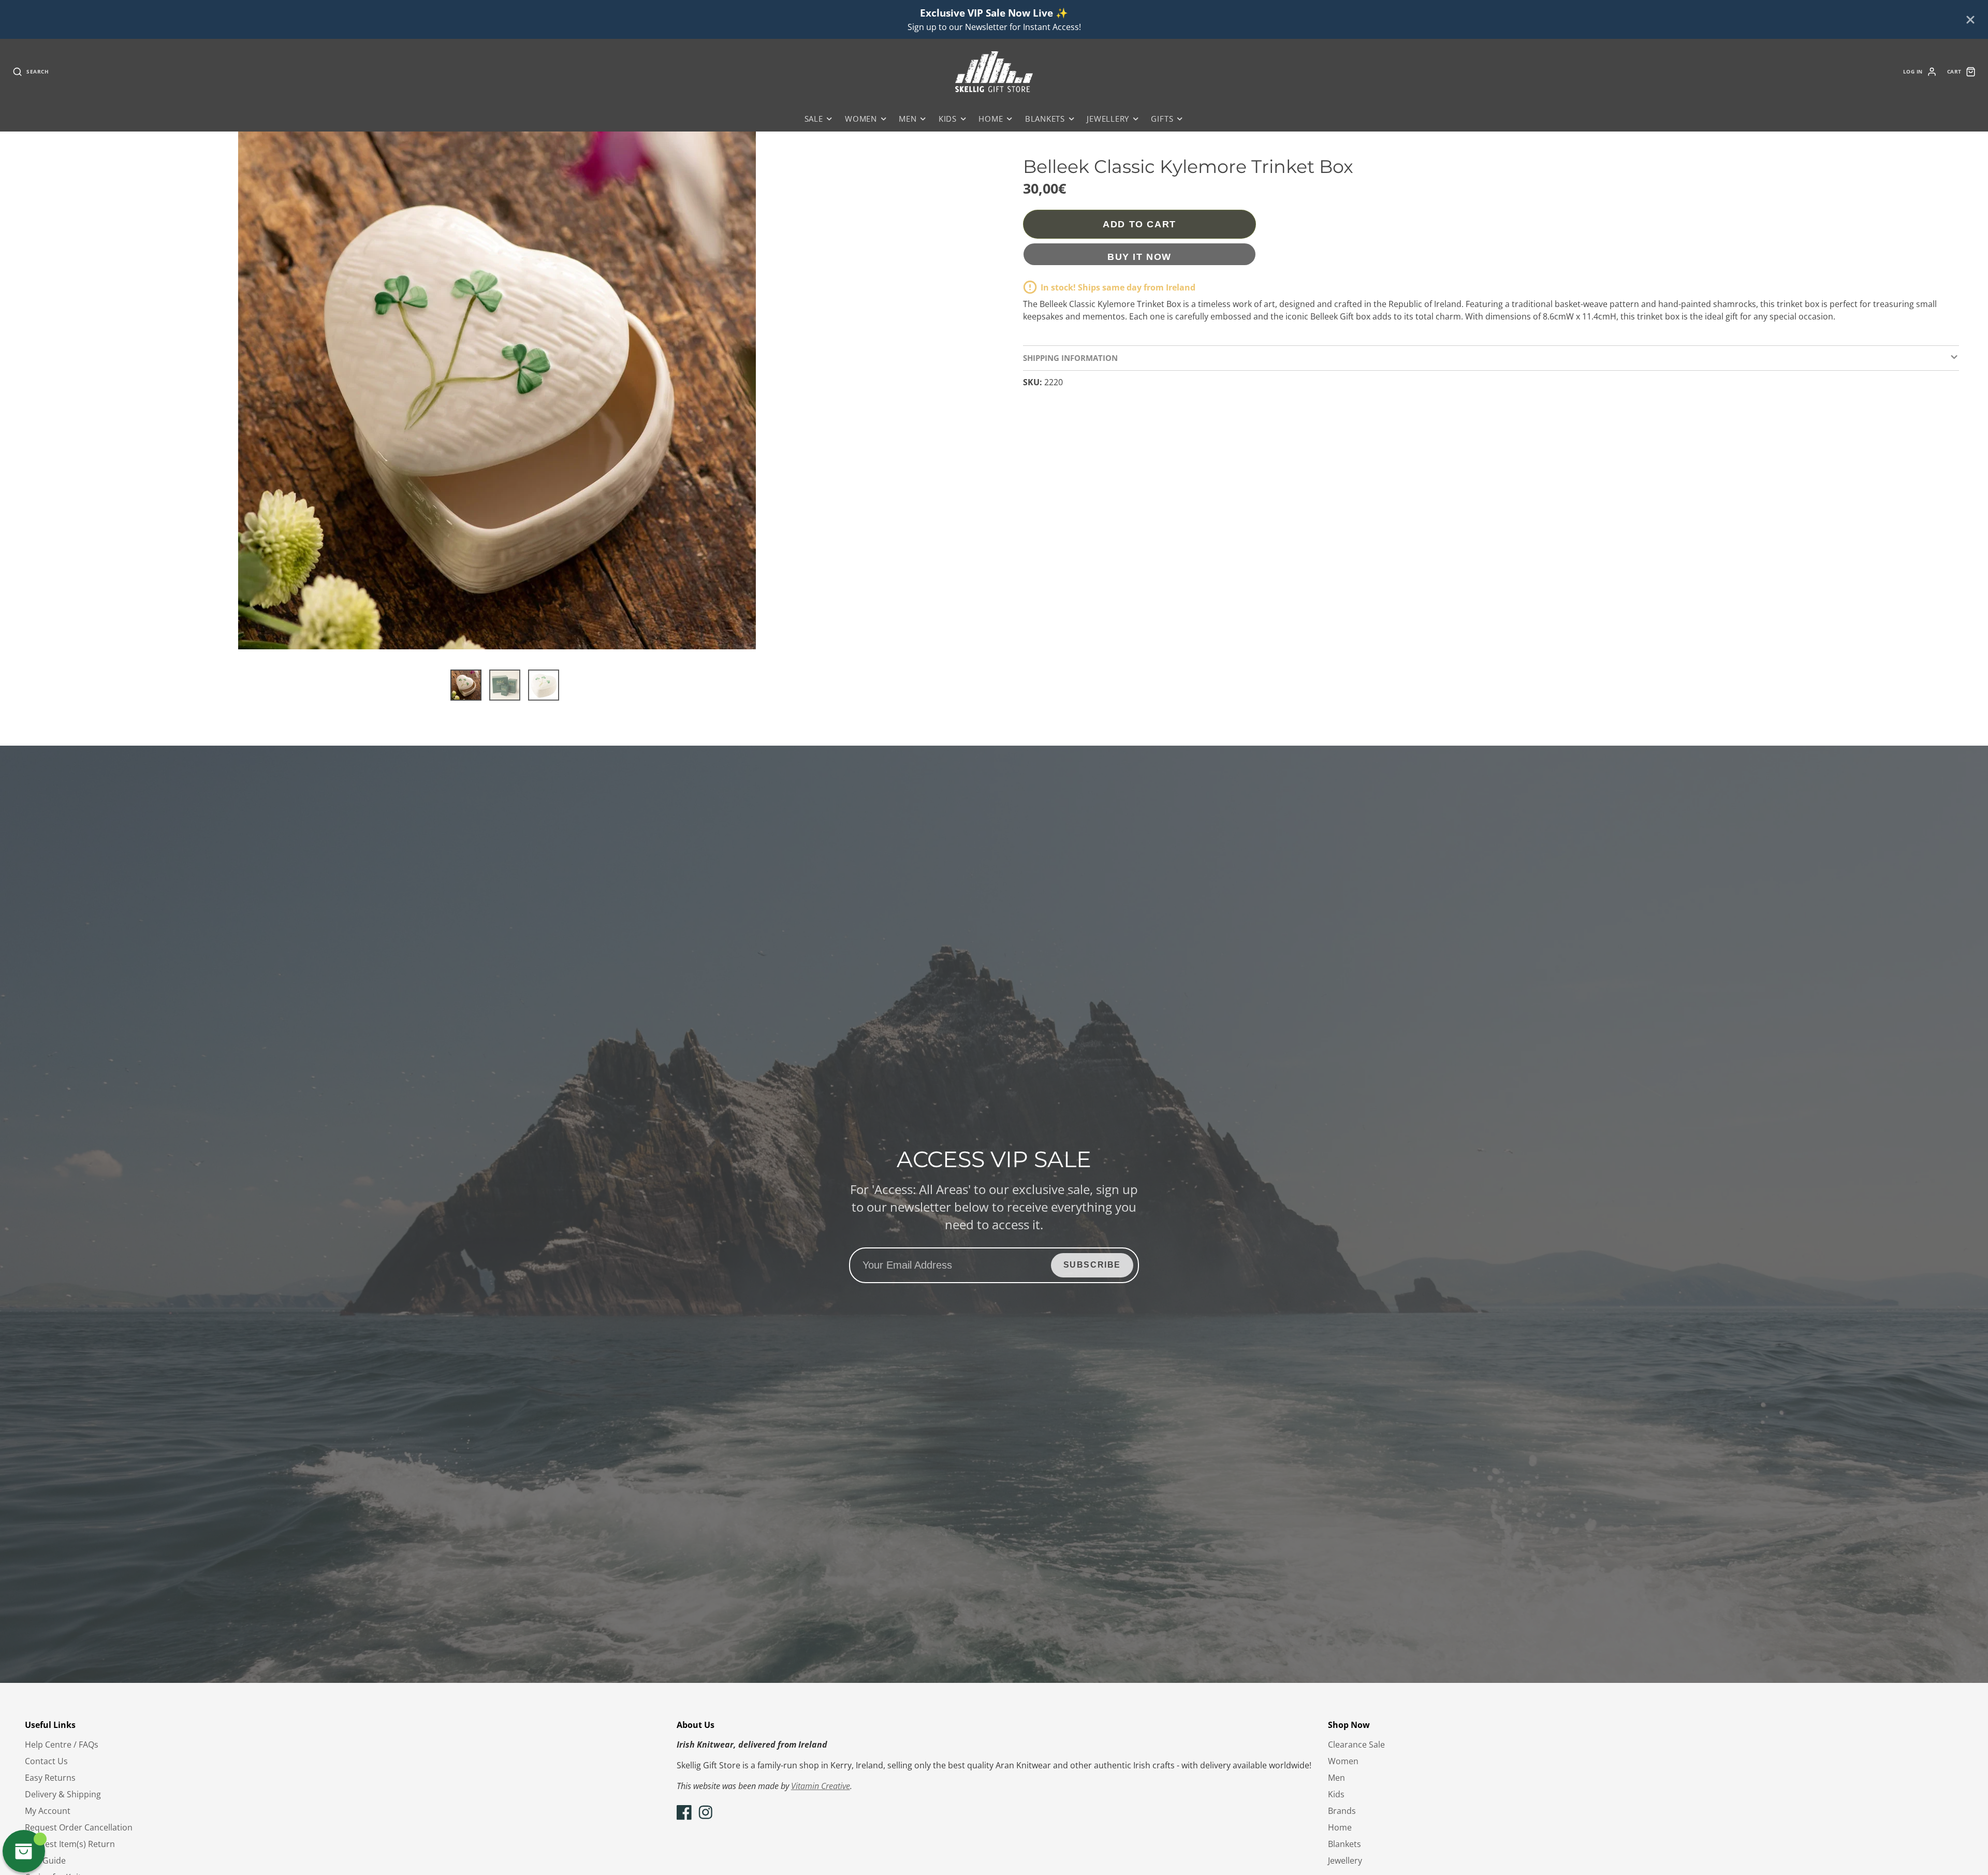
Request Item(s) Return (70, 1844)
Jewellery (1108, 119)
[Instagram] (706, 1812)
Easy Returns (50, 1778)
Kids (948, 119)
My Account (48, 1811)
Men (908, 119)
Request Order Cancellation (79, 1827)
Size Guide (45, 1861)
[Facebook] (684, 1812)
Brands (1342, 1811)
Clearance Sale (1356, 1745)
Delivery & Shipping (63, 1794)
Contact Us (46, 1761)
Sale (814, 119)
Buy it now (1139, 257)
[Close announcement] (1970, 20)
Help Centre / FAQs (62, 1745)
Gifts (1162, 119)
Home (991, 119)
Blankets (1045, 119)
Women (861, 119)
